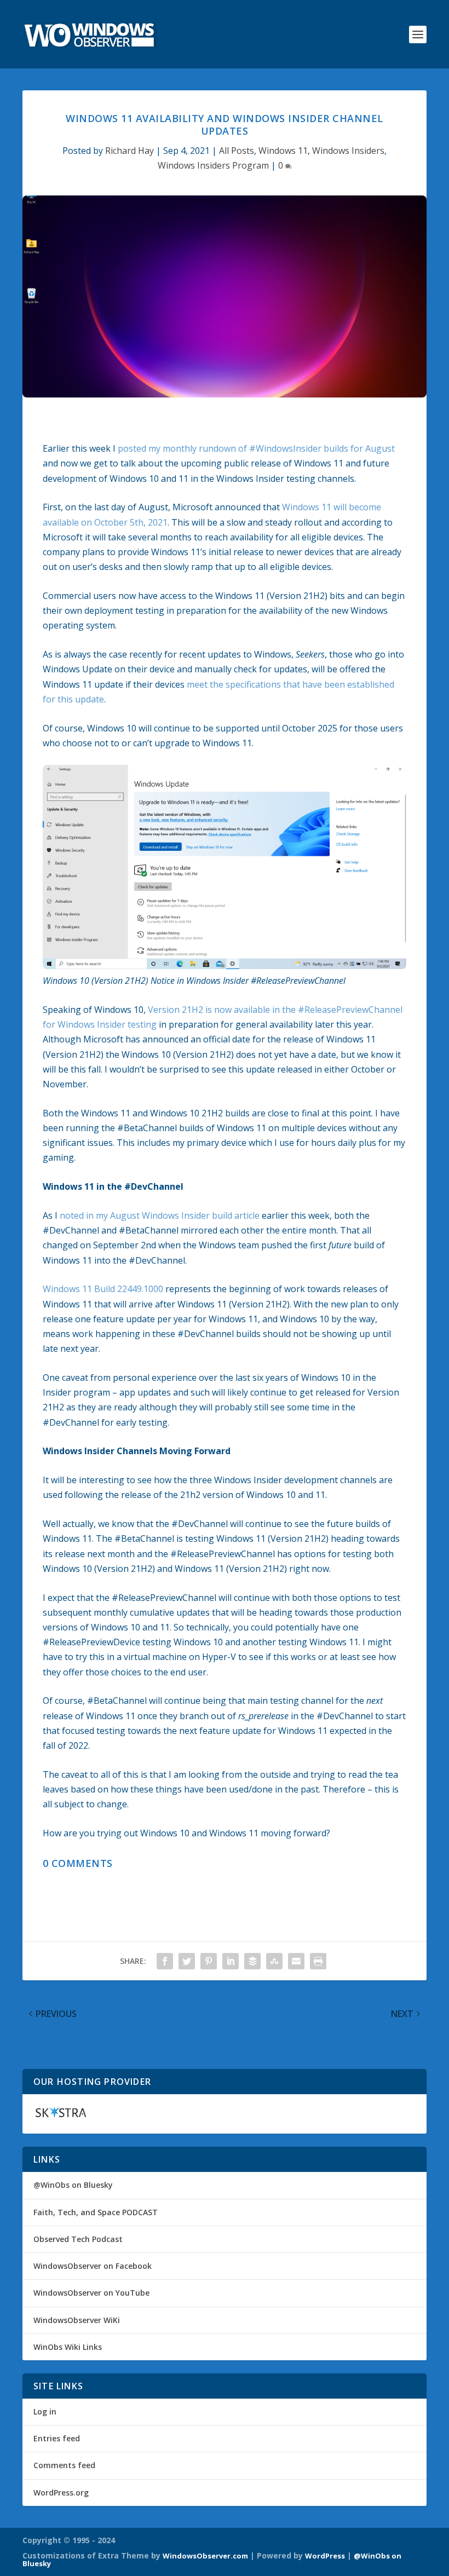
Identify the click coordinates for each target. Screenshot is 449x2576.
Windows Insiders (348, 151)
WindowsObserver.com (205, 2556)
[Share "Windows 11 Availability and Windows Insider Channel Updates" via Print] (318, 1961)
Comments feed (64, 2465)
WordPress (325, 2556)
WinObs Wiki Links (68, 2347)
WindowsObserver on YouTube (91, 2293)
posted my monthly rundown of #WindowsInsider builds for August (256, 448)
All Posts (237, 151)
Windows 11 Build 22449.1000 (103, 1289)
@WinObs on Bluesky (73, 2185)
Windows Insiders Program (213, 165)
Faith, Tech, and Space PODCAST (96, 2212)
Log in (45, 2411)
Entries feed (57, 2438)
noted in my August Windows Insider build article (160, 1215)
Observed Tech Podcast (78, 2239)
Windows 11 (283, 151)
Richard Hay (129, 151)
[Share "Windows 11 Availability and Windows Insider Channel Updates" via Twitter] (187, 1961)
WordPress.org (61, 2493)
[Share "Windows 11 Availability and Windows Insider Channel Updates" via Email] (296, 1961)
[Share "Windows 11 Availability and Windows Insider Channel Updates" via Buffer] (252, 1961)
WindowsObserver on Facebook (93, 2266)
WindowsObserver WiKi (77, 2320)
